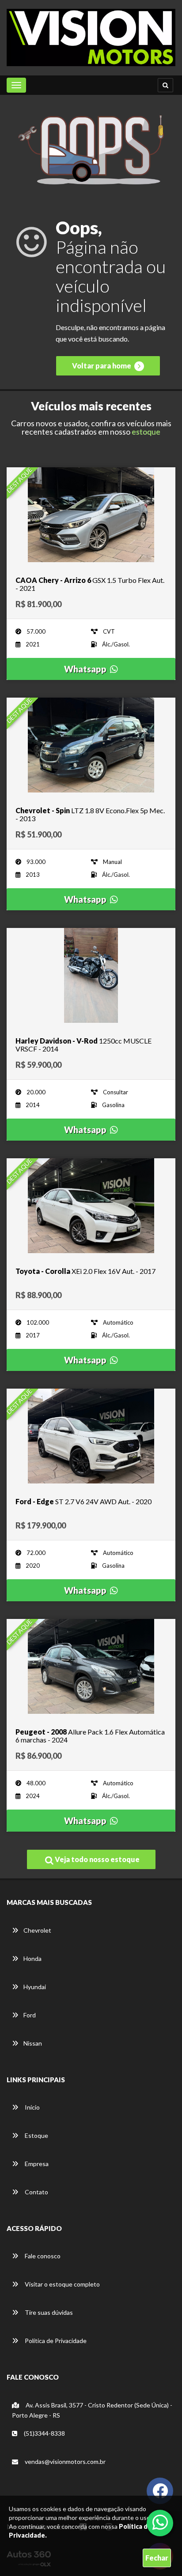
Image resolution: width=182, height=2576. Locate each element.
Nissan (33, 2043)
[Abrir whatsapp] (160, 2522)
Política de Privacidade (55, 2341)
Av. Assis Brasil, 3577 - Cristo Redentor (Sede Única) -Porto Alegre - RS (92, 2410)
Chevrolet (37, 1930)
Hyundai (35, 1987)
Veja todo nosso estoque (97, 1859)
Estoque (36, 2135)
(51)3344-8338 (44, 2433)
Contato (36, 2192)
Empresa (36, 2164)
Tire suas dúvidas (48, 2312)
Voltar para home (102, 366)
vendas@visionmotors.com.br (64, 2461)
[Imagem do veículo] (91, 515)
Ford (30, 2015)
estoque (146, 432)
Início (32, 2107)
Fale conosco (42, 2256)
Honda (32, 1958)
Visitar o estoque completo (62, 2284)
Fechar (157, 2558)
